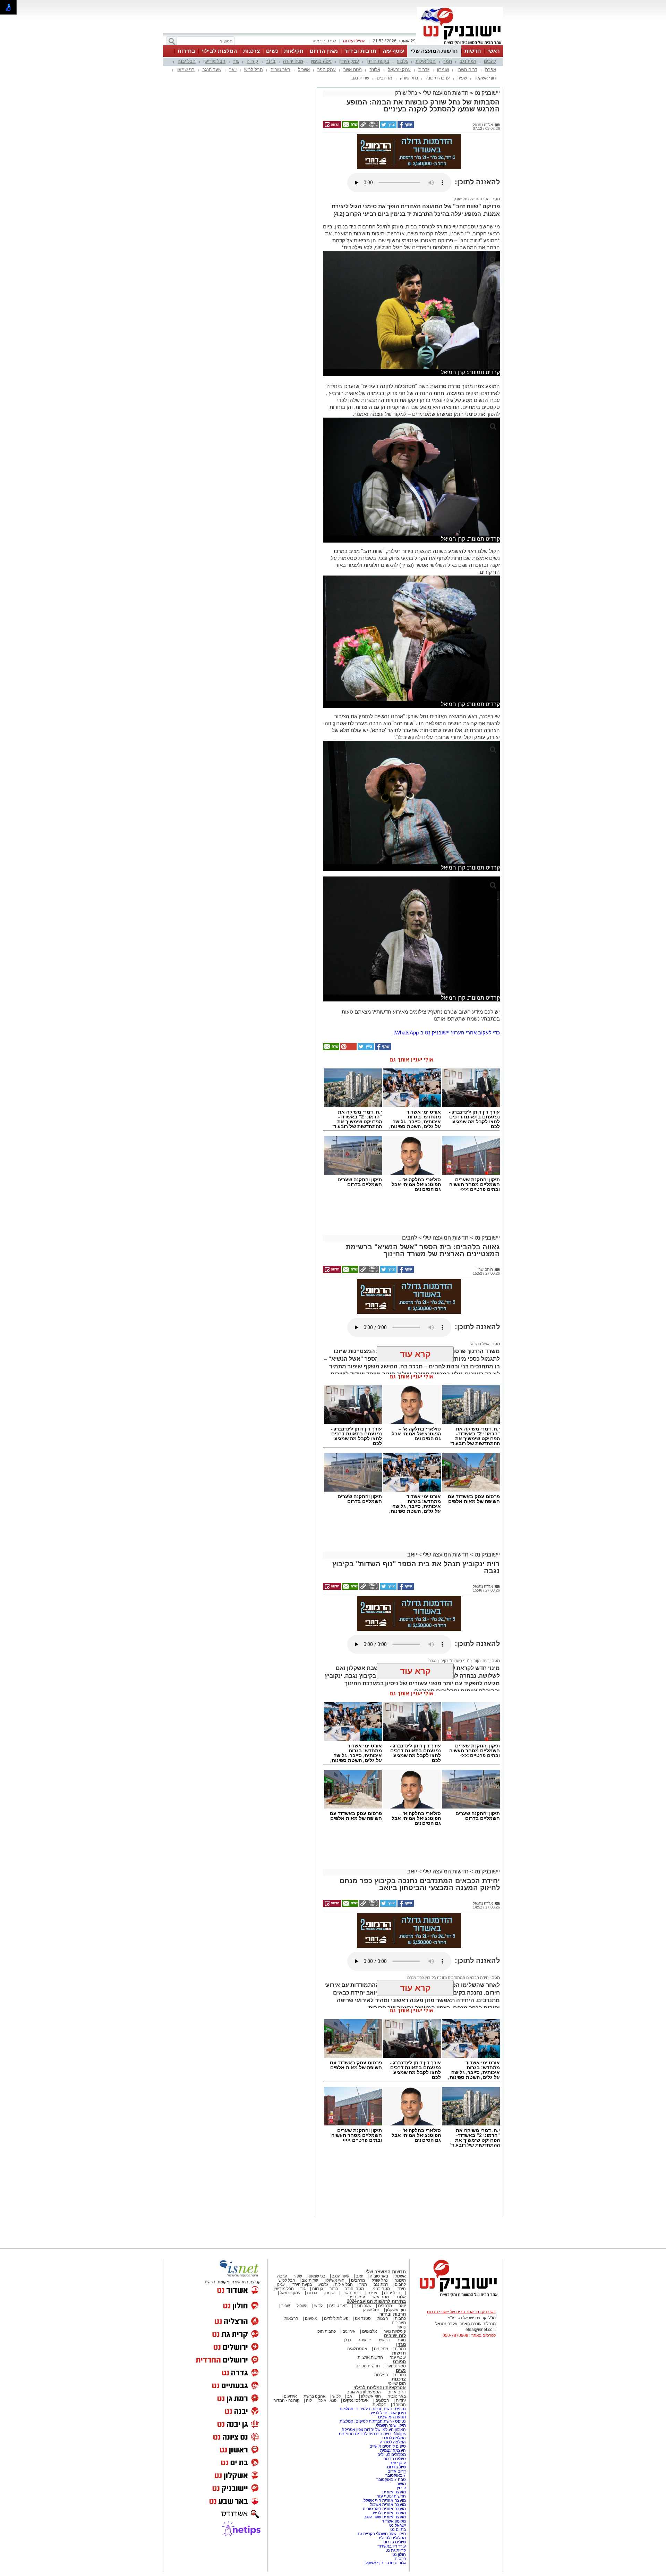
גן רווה (253, 61)
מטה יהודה (293, 61)
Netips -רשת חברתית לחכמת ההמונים (372, 2434)
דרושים (384, 2340)
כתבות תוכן (326, 2331)
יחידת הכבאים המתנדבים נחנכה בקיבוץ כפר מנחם (448, 1978)
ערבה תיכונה (438, 78)
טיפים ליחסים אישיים (387, 2446)
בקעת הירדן (378, 61)
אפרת (490, 70)
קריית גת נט (396, 2550)
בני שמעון (186, 70)
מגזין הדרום (324, 51)
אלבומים (370, 2331)
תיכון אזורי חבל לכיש (388, 2413)
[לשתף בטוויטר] (388, 127)
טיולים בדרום (394, 2459)
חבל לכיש (254, 70)
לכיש (318, 2306)
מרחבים (385, 78)
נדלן (347, 2340)
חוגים (401, 2340)
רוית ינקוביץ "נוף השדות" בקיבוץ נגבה (459, 1661)
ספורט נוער (396, 2366)
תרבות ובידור (360, 51)
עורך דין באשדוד (392, 2546)
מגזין (401, 2344)
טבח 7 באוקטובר (391, 2479)
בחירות (186, 51)
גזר (236, 61)
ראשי (494, 51)
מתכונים (381, 2349)
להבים (490, 61)
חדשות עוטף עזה (391, 2496)
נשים (272, 51)
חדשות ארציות (370, 2357)
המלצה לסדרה (392, 2442)
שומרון (443, 70)
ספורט (399, 2362)
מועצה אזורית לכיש (389, 2513)
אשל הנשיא (480, 1344)
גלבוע (402, 61)
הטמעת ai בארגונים (364, 2392)
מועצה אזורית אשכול (387, 2504)
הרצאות (291, 2318)
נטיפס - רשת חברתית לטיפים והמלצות (373, 2409)
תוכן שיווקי (397, 2383)
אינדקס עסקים (356, 2400)
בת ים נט (398, 2529)
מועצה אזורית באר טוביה (384, 2509)
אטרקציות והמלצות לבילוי (380, 2388)
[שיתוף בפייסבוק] (405, 127)
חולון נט (399, 2554)
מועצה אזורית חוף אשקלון (383, 2500)
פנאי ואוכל (327, 2400)
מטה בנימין (321, 61)
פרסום (400, 2559)
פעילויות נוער (395, 2331)
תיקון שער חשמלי (391, 2425)
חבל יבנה (187, 61)
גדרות (424, 70)
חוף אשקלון (485, 78)
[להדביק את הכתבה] (348, 1049)
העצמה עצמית (392, 2450)
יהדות (401, 2400)
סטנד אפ (363, 2318)
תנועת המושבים (391, 2417)
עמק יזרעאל (399, 70)
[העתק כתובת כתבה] (369, 127)
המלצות (381, 2375)
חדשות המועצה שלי (434, 51)
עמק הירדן (349, 61)
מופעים (311, 2318)
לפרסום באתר (324, 41)
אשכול (304, 70)
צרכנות (251, 51)
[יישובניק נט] (456, 2297)
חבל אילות (426, 61)
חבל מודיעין (214, 61)
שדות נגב (360, 78)
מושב (401, 2484)
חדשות (473, 51)
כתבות (400, 2318)
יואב (233, 70)
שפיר (462, 78)
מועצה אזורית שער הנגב (384, 2517)
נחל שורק (409, 78)
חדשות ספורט (368, 2366)
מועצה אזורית (394, 2492)
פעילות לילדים (336, 2318)
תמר (448, 61)
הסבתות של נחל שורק (472, 199)
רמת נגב (468, 61)
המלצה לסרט (394, 2438)
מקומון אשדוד (394, 2521)
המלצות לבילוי (219, 51)
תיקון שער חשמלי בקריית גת (382, 2534)
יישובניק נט (486, 93)
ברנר (271, 61)
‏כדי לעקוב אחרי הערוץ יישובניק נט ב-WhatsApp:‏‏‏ (447, 1033)
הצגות (383, 2318)
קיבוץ (401, 2488)
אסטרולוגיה (357, 2349)
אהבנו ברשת (315, 2396)
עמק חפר (327, 70)
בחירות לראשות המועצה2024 (376, 2301)
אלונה (375, 70)
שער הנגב (212, 70)
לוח (309, 2400)
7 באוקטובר (395, 2475)
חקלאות (294, 51)
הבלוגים (382, 2400)
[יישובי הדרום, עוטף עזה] (460, 44)
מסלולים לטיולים (392, 2455)
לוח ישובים (395, 2336)
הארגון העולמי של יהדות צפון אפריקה (374, 2430)
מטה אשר (353, 70)
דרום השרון (467, 70)
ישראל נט (397, 2525)
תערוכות (399, 2323)
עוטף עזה (393, 51)
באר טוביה (280, 70)
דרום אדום (397, 2392)
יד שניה (364, 2340)
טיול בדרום (396, 2467)
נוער (402, 2327)
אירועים (349, 2331)
